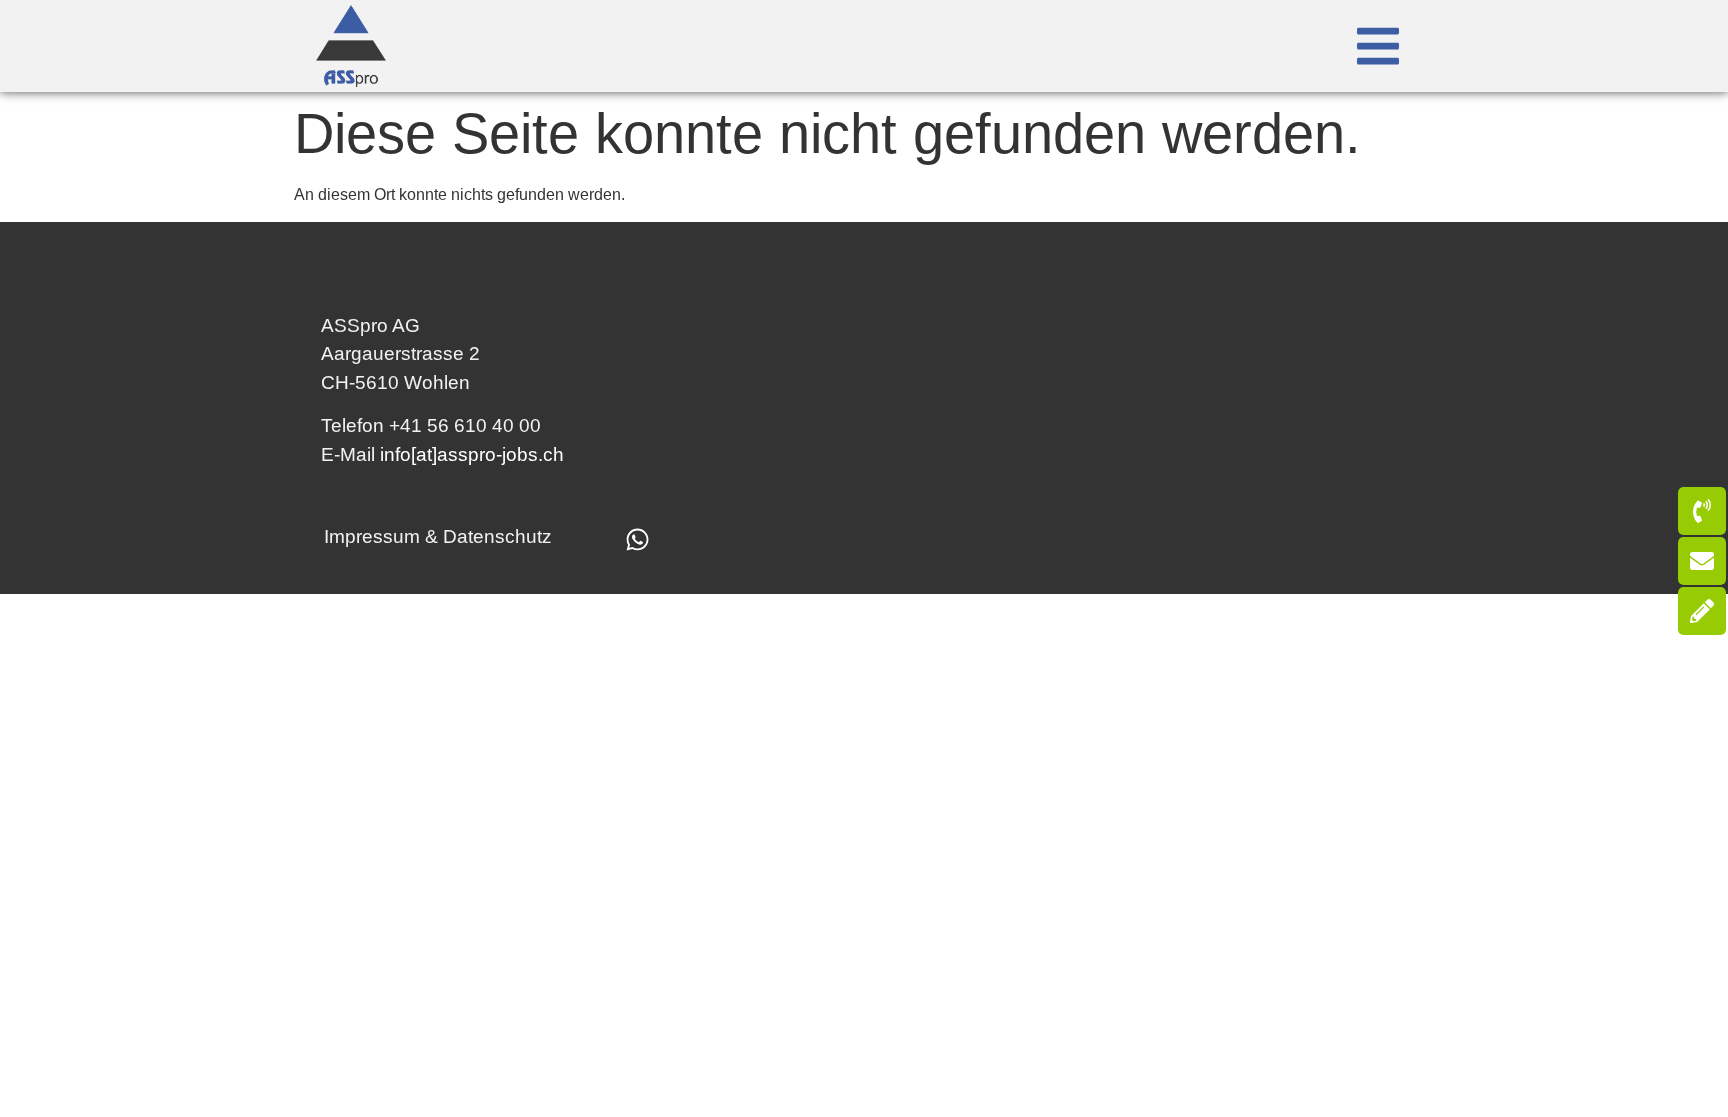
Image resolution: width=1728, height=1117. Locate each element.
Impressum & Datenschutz (438, 536)
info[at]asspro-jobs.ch (472, 454)
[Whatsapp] (638, 539)
